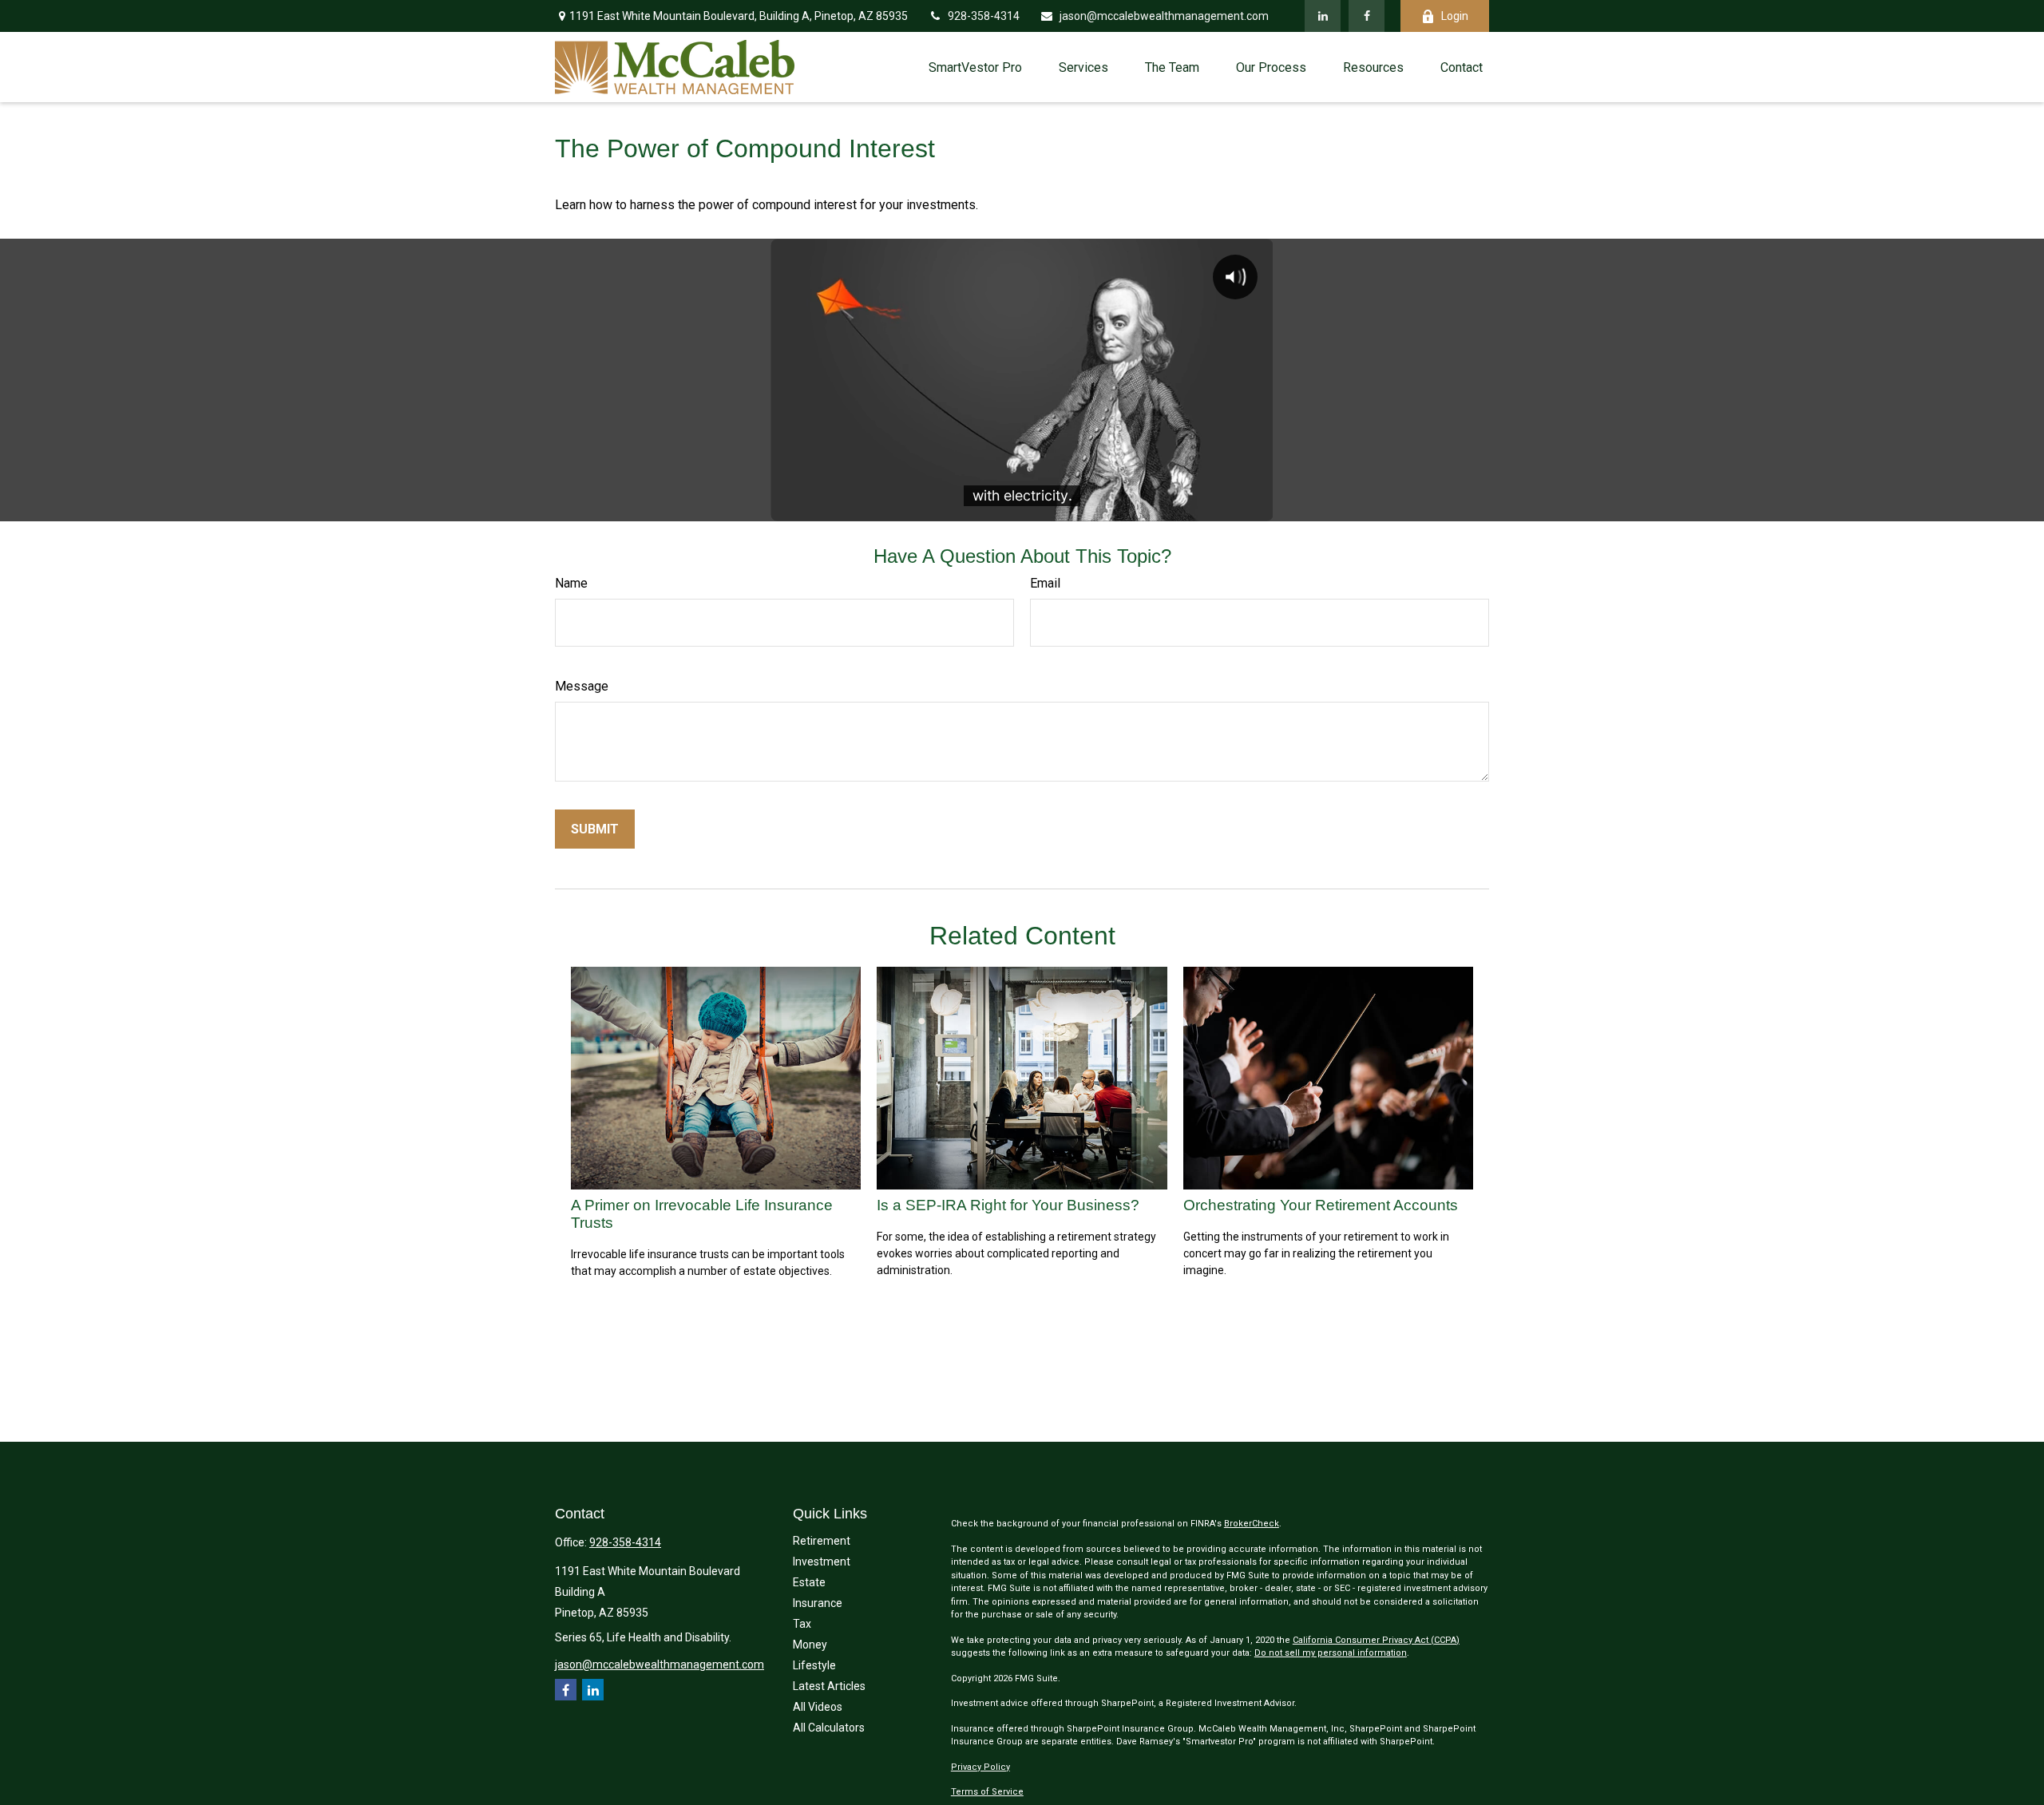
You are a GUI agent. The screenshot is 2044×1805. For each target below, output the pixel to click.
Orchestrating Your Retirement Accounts (1321, 1205)
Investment (822, 1562)
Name (571, 583)
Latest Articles (829, 1686)
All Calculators (829, 1728)
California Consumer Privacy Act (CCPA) (1376, 1640)
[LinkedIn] (1323, 16)
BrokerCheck (1252, 1524)
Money (810, 1645)
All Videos (818, 1707)
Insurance (818, 1603)
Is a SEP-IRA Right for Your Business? (1008, 1205)
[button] (975, 67)
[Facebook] (1367, 16)
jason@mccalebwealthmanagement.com (1164, 16)
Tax (802, 1624)
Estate (809, 1582)
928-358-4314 (984, 16)
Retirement (822, 1541)
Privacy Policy (980, 1767)
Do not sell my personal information (1331, 1653)
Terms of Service (987, 1792)
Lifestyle (814, 1665)
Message (582, 686)
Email (1045, 583)
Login (1455, 16)
